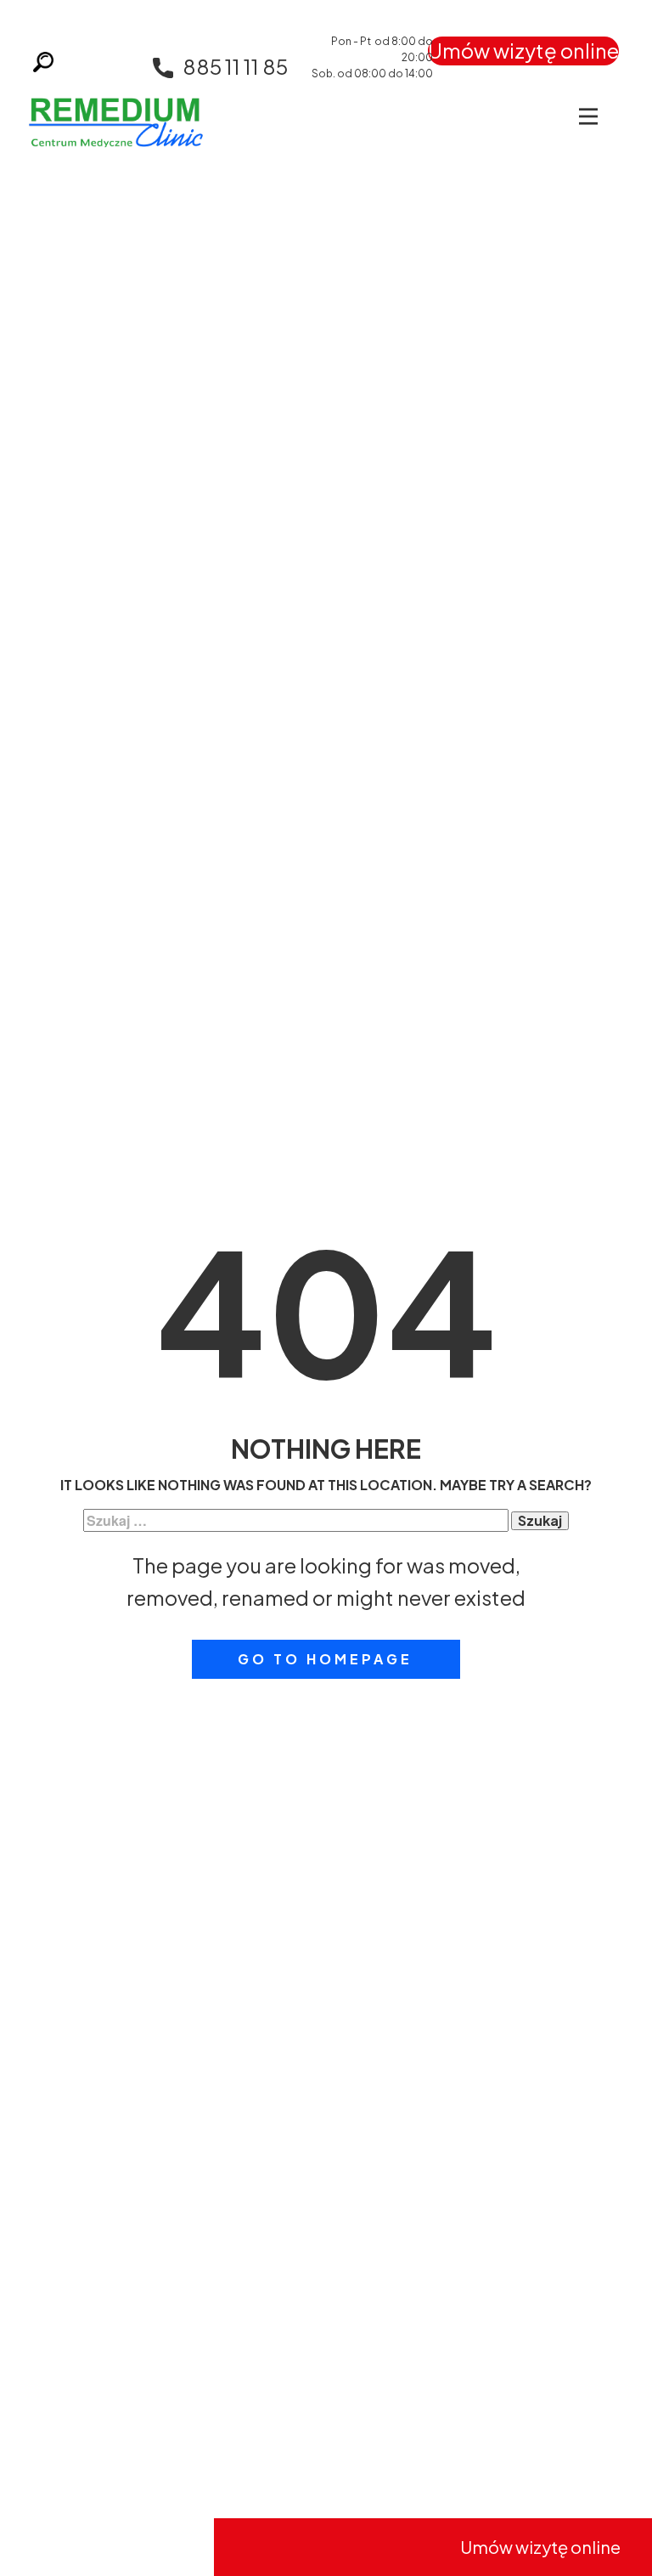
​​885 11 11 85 (235, 66)
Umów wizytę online (523, 50)
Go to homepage (325, 1659)
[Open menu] (588, 116)
